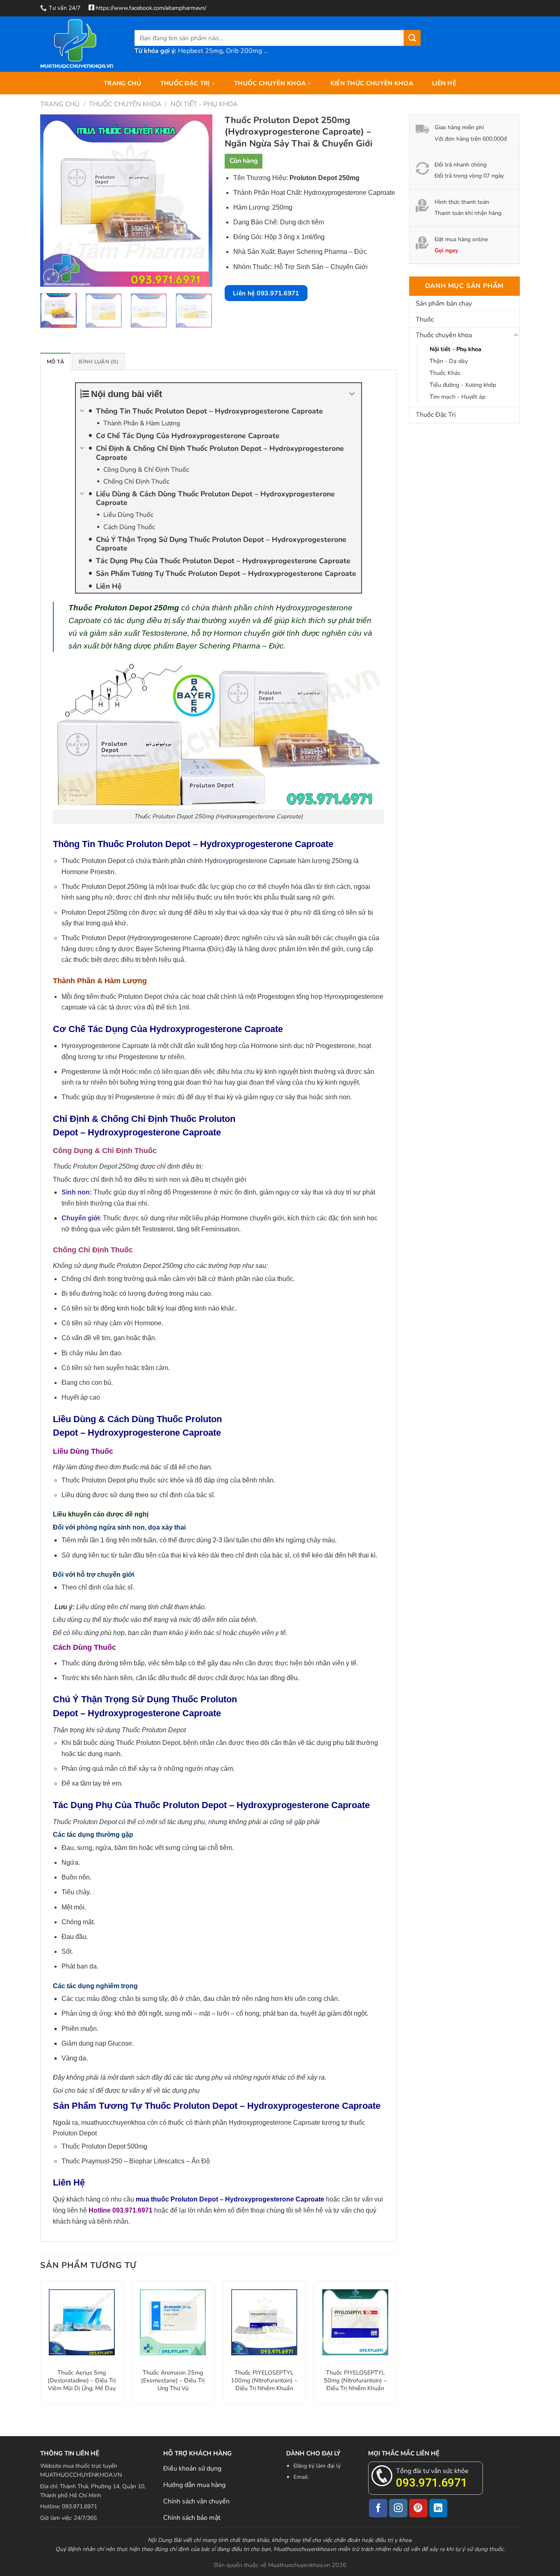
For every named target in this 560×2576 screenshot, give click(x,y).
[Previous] (54, 201)
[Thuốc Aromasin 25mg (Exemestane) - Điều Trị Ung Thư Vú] (173, 2322)
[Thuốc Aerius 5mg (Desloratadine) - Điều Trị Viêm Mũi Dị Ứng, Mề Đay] (82, 2322)
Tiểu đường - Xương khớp (463, 385)
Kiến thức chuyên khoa (372, 83)
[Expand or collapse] (352, 394)
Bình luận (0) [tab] (98, 362)
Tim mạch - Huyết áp (458, 397)
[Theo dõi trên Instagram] (398, 2508)
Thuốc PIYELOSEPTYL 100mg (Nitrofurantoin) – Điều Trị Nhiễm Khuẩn (264, 2380)
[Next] (198, 201)
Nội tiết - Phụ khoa (204, 104)
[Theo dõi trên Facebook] (378, 2508)
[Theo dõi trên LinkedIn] (438, 2508)
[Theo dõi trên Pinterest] (418, 2508)
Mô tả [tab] (56, 362)
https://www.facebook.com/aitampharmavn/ (151, 8)
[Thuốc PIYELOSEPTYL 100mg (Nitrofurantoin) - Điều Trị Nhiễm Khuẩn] (264, 2322)
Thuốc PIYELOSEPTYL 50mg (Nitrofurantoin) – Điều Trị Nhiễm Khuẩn (355, 2380)
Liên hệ (444, 83)
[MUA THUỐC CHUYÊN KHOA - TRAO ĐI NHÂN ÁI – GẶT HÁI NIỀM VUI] (81, 44)
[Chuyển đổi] (516, 336)
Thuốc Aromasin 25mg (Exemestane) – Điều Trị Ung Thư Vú (173, 2380)
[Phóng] (51, 277)
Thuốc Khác (445, 373)
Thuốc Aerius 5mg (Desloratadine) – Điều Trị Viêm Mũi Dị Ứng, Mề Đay (82, 2380)
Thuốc (425, 320)
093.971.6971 (432, 2483)
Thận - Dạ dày (449, 361)
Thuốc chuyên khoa (270, 83)
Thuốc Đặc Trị (185, 83)
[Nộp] (412, 38)
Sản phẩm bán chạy (444, 304)
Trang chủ (123, 83)
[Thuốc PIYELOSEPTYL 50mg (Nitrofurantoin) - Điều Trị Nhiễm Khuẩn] (355, 2322)
